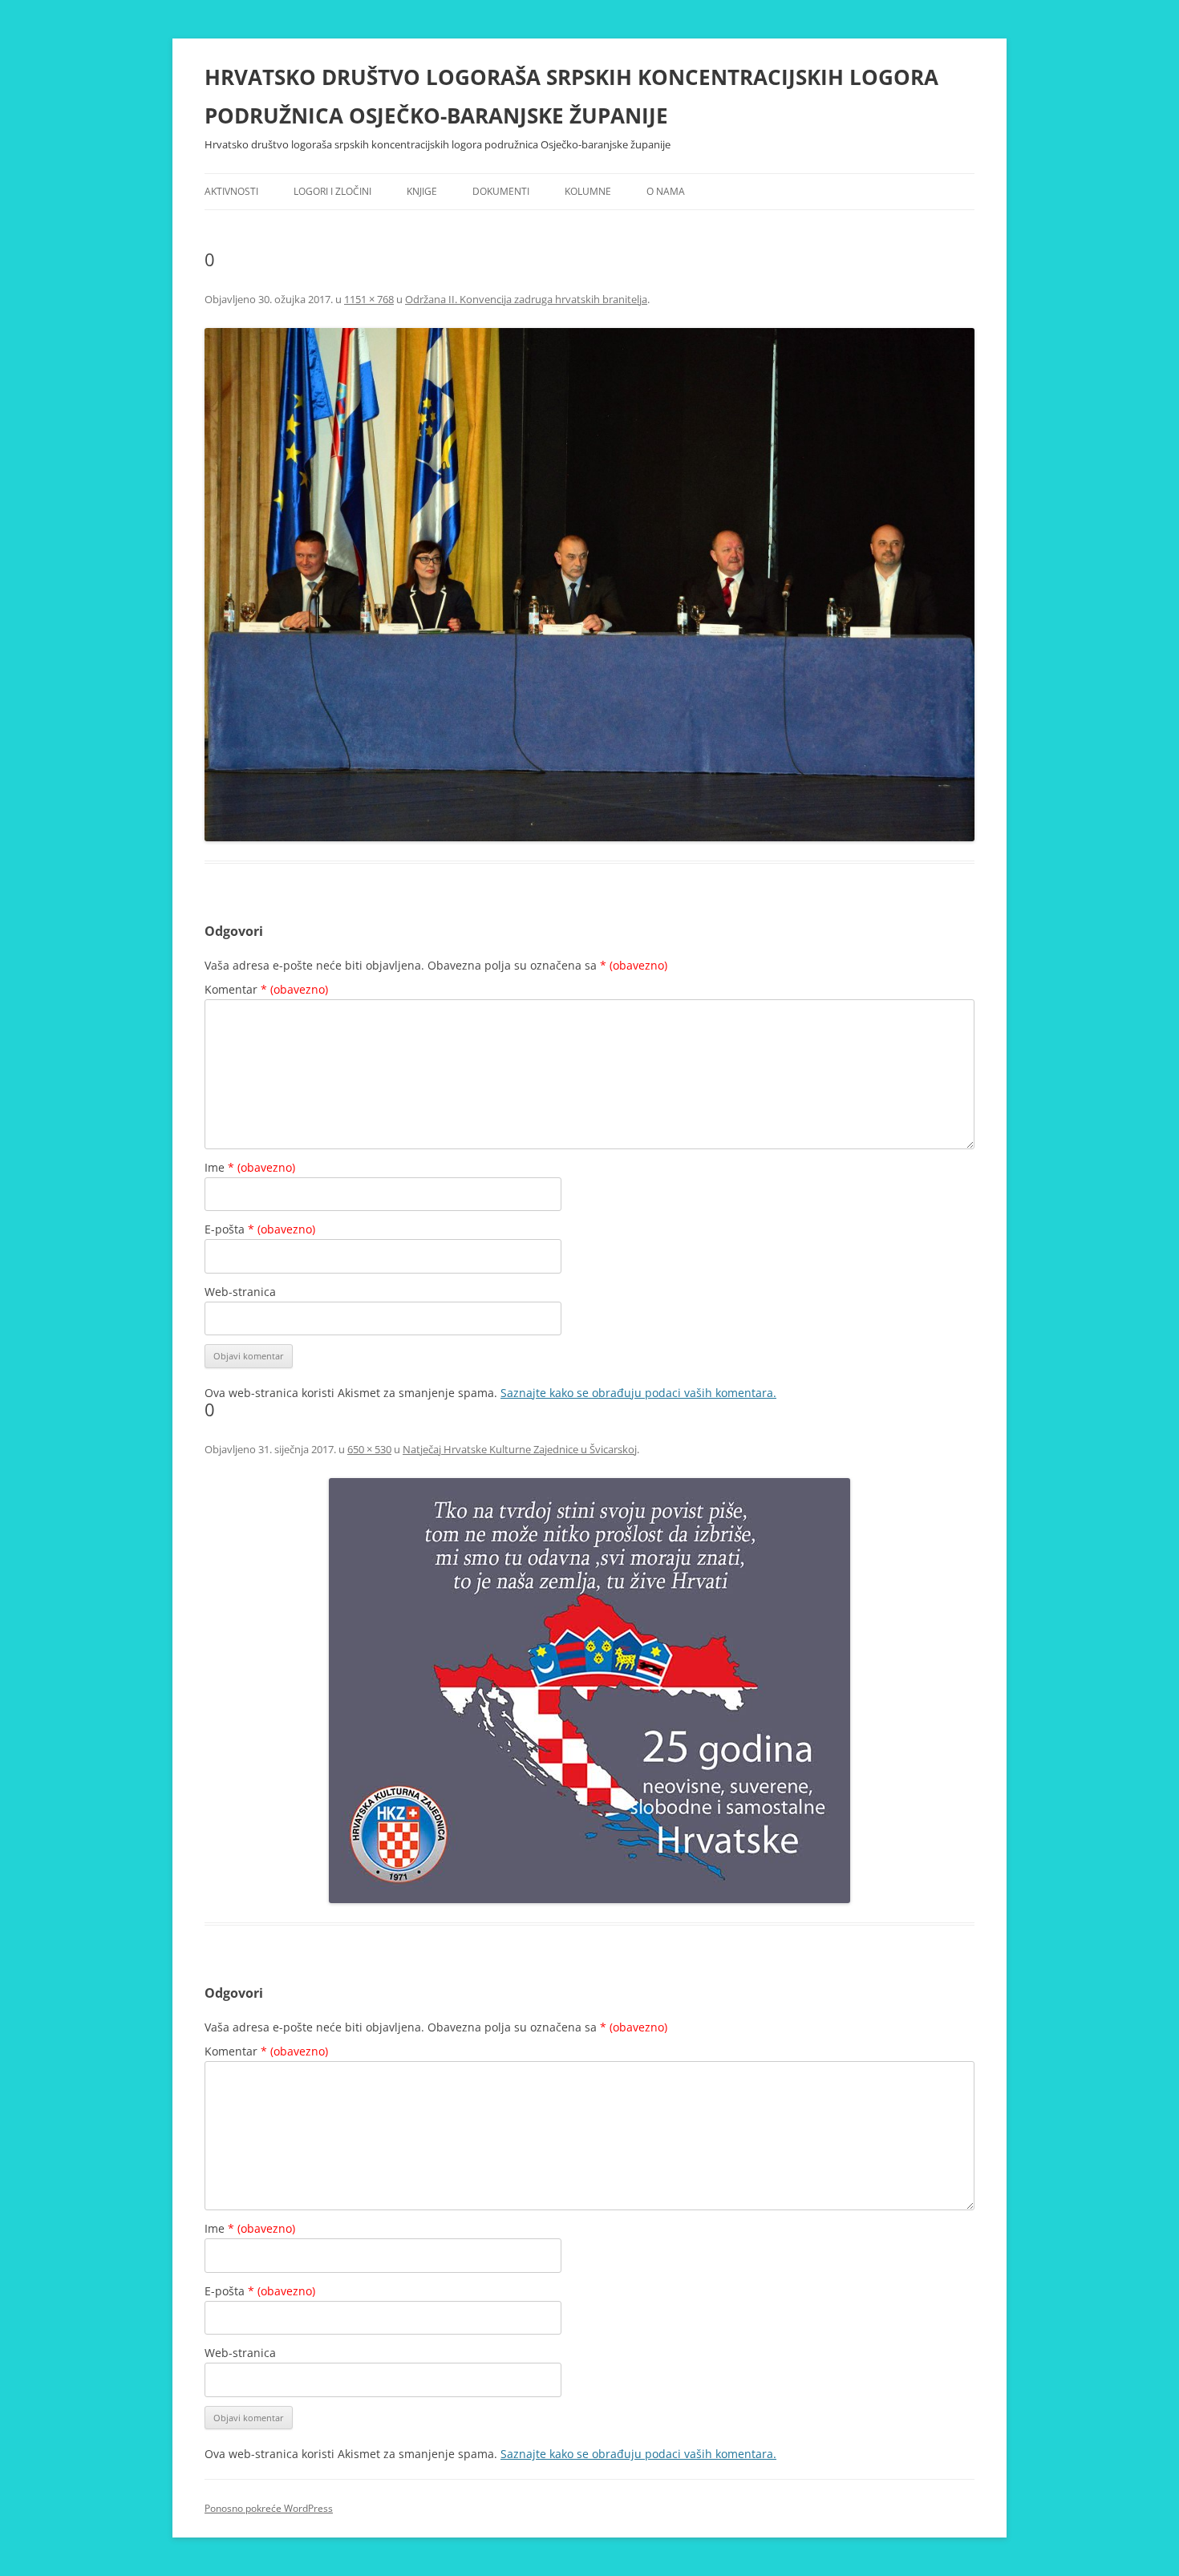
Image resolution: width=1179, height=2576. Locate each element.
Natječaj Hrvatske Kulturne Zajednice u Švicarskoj (520, 1449)
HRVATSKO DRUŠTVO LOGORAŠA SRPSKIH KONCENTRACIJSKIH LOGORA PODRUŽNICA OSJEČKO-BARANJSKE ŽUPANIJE (571, 96)
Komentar (266, 989)
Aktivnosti (231, 191)
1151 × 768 (369, 299)
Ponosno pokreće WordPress (269, 2508)
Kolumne (588, 191)
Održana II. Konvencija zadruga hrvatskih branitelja (526, 299)
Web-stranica (240, 1292)
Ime (250, 1167)
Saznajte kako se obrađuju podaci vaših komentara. (638, 1393)
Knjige (422, 191)
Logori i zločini (332, 191)
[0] (589, 585)
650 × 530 (369, 1449)
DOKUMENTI (501, 191)
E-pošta (260, 1229)
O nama (666, 191)
